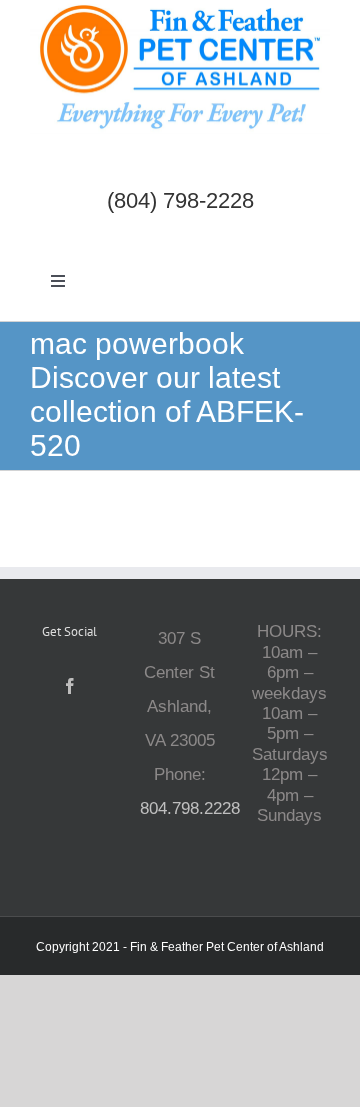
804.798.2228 (190, 808)
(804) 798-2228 (180, 200)
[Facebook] (70, 686)
